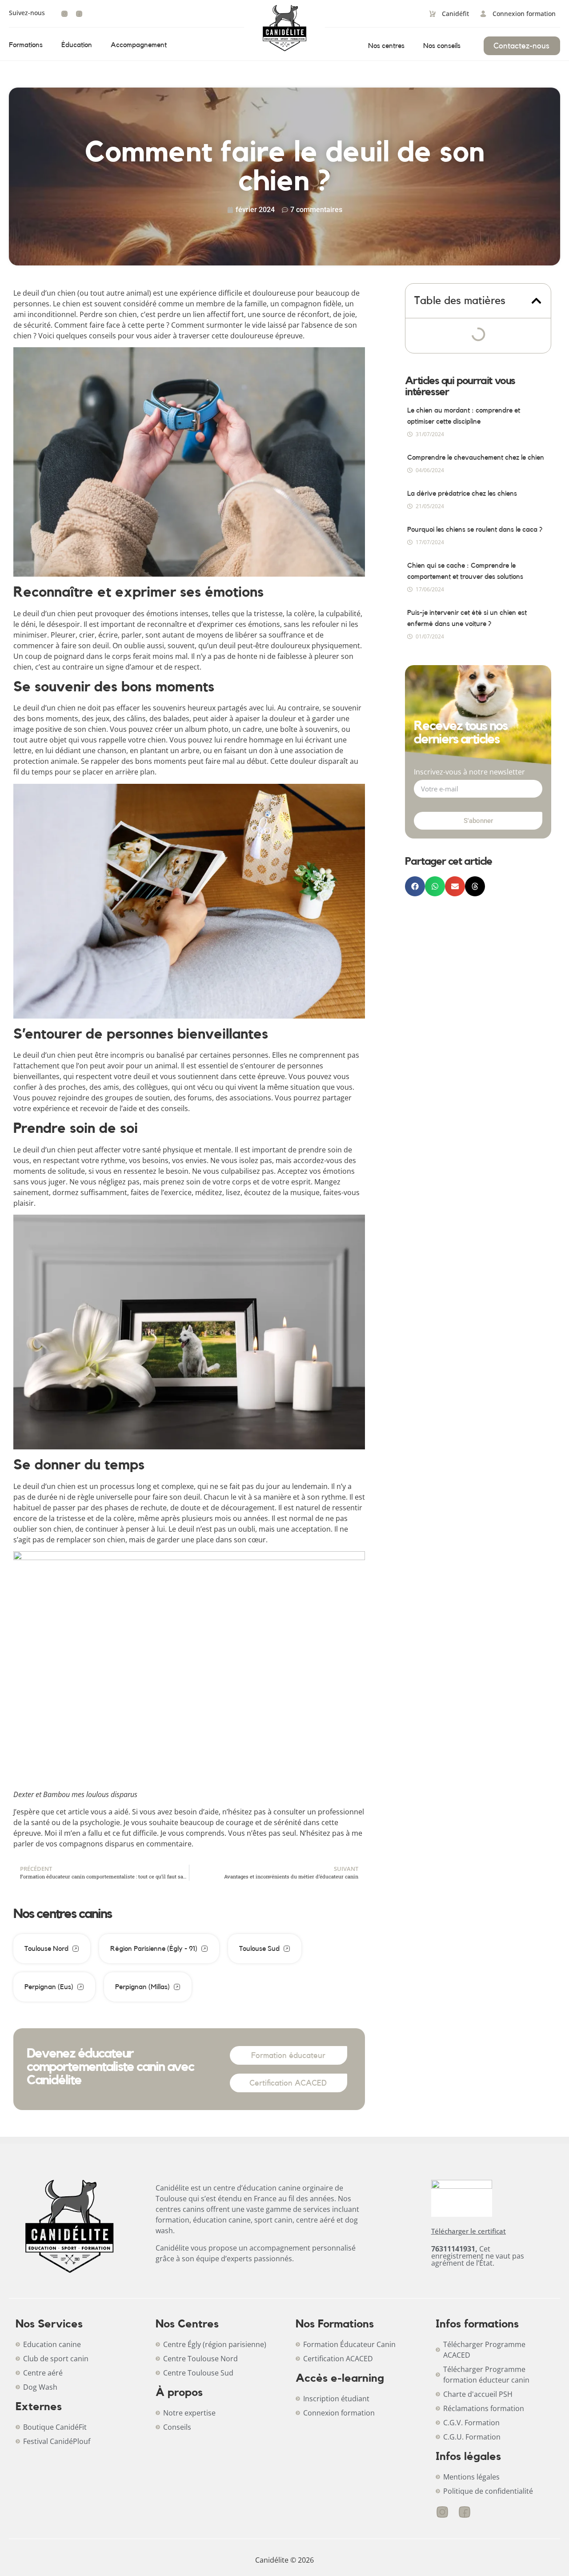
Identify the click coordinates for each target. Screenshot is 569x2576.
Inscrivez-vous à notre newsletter (469, 772)
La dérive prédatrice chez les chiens (462, 494)
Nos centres (386, 46)
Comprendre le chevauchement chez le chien (476, 457)
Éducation (77, 45)
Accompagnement (139, 45)
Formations (26, 45)
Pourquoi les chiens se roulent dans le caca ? (475, 530)
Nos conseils (442, 46)
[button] (536, 301)
